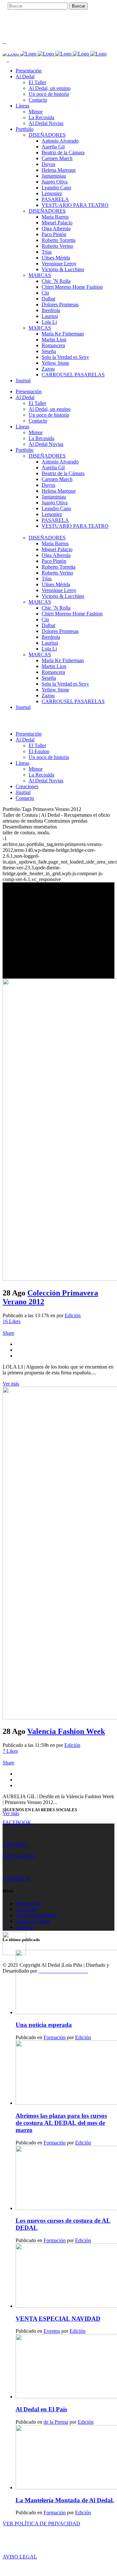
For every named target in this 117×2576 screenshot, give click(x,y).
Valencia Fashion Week (66, 1731)
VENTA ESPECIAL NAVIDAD (58, 2319)
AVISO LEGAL (20, 2557)
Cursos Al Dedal (33, 1921)
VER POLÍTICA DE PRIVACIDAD (41, 2524)
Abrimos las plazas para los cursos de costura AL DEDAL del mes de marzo (61, 2123)
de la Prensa (56, 2422)
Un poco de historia (36, 1915)
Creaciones (27, 1909)
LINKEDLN (16, 1878)
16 (12, 1321)
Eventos (52, 2331)
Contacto (25, 1927)
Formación (55, 2037)
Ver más (11, 1384)
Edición (73, 1315)
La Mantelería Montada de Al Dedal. (65, 2500)
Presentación (29, 1904)
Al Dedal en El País (41, 2409)
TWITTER (14, 1844)
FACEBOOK (17, 1822)
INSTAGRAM (18, 1856)
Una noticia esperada (44, 2025)
